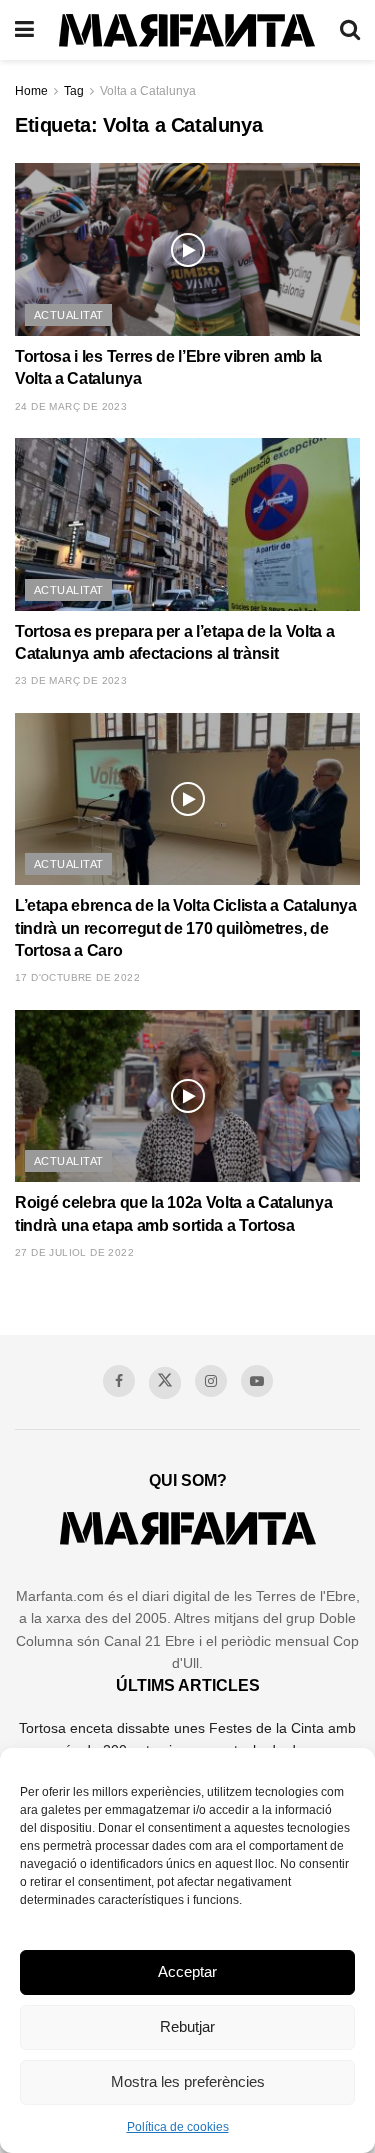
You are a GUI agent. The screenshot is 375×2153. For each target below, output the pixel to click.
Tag (74, 91)
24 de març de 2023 (71, 406)
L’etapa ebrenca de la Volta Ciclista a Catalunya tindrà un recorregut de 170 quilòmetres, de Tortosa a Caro (186, 928)
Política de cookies (178, 2127)
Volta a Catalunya (148, 91)
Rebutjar (187, 2026)
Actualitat (68, 315)
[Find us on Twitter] (165, 1383)
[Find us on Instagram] (211, 1381)
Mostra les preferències (188, 2081)
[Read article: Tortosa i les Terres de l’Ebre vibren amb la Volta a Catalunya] (187, 249)
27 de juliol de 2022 (74, 1252)
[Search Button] (350, 30)
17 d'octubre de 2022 (77, 977)
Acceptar (187, 1971)
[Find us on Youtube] (257, 1381)
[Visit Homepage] (187, 30)
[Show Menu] (24, 30)
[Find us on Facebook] (119, 1381)
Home (31, 91)
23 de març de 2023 (71, 680)
